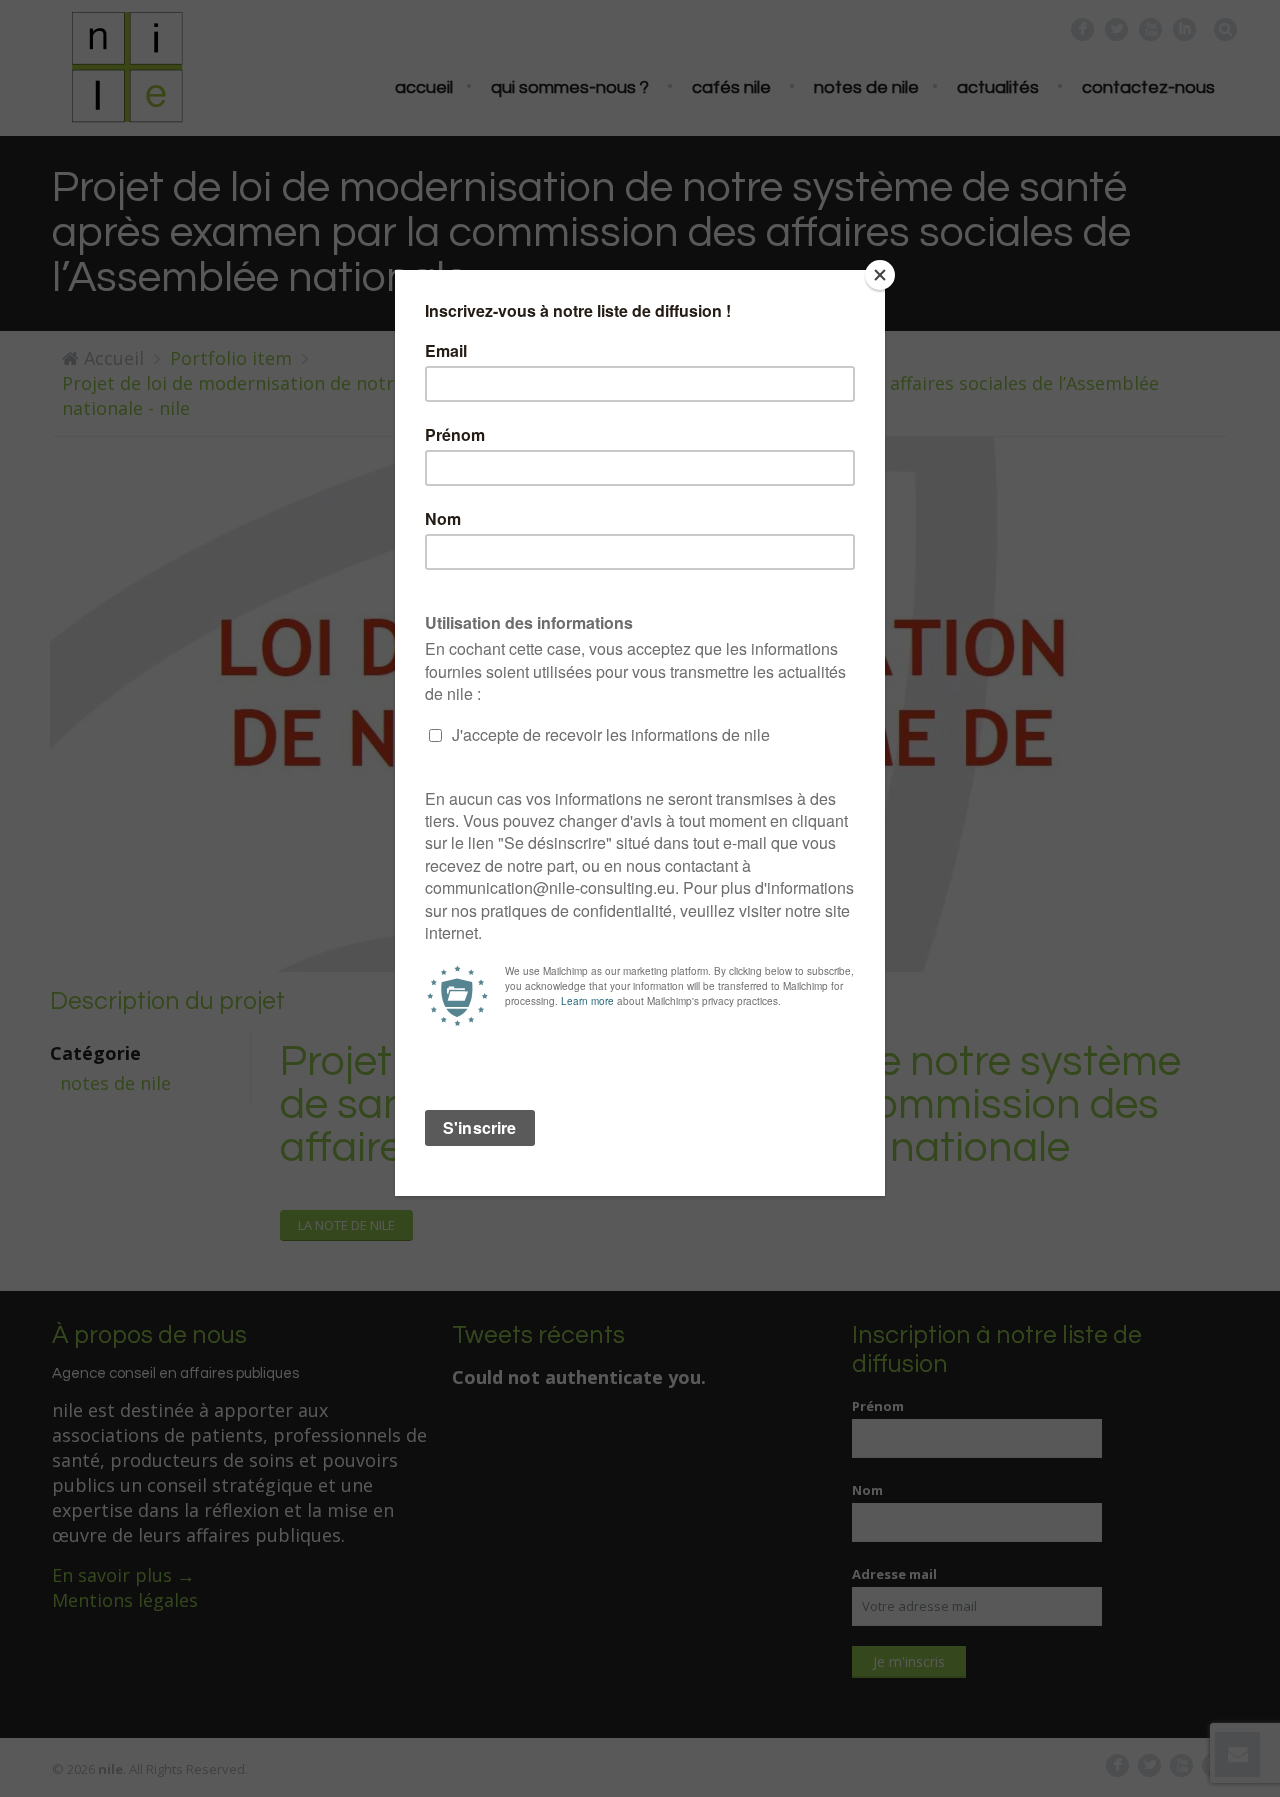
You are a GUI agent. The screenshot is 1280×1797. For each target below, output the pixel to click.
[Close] (880, 275)
